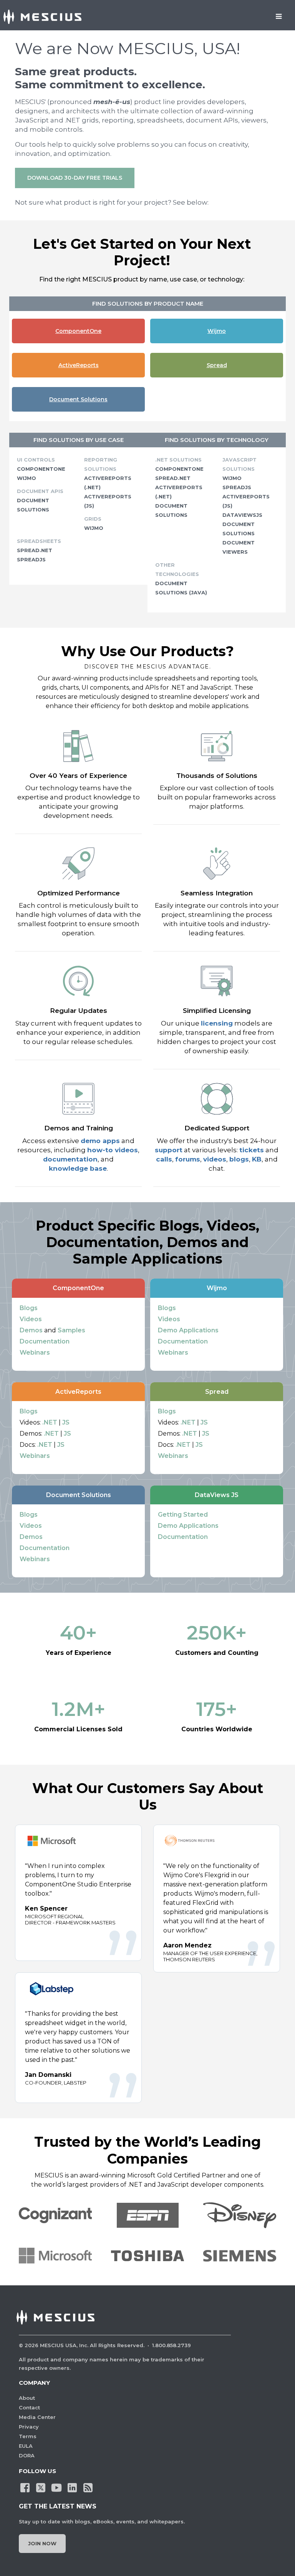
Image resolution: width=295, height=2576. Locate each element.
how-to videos (113, 1150)
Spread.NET (35, 550)
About (27, 2398)
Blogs (29, 1308)
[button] (55, 2256)
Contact (29, 2407)
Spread (217, 365)
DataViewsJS (242, 515)
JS (66, 1422)
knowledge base (78, 1168)
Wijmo (217, 331)
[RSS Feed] (88, 2487)
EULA (26, 2446)
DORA (27, 2455)
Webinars (35, 1353)
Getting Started (183, 1515)
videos (215, 1159)
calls (164, 1159)
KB (257, 1159)
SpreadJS (31, 559)
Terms (28, 2436)
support (169, 1150)
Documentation (45, 1341)
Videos (31, 1319)
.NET (50, 1422)
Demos (31, 1330)
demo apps (100, 1141)
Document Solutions (78, 399)
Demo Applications (188, 1330)
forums (188, 1159)
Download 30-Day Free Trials (75, 178)
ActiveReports (79, 365)
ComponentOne (78, 331)
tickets (252, 1150)
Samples (71, 1330)
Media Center (37, 2417)
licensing (217, 1023)
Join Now (42, 2543)
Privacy (29, 2427)
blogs (239, 1159)
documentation (70, 1159)
